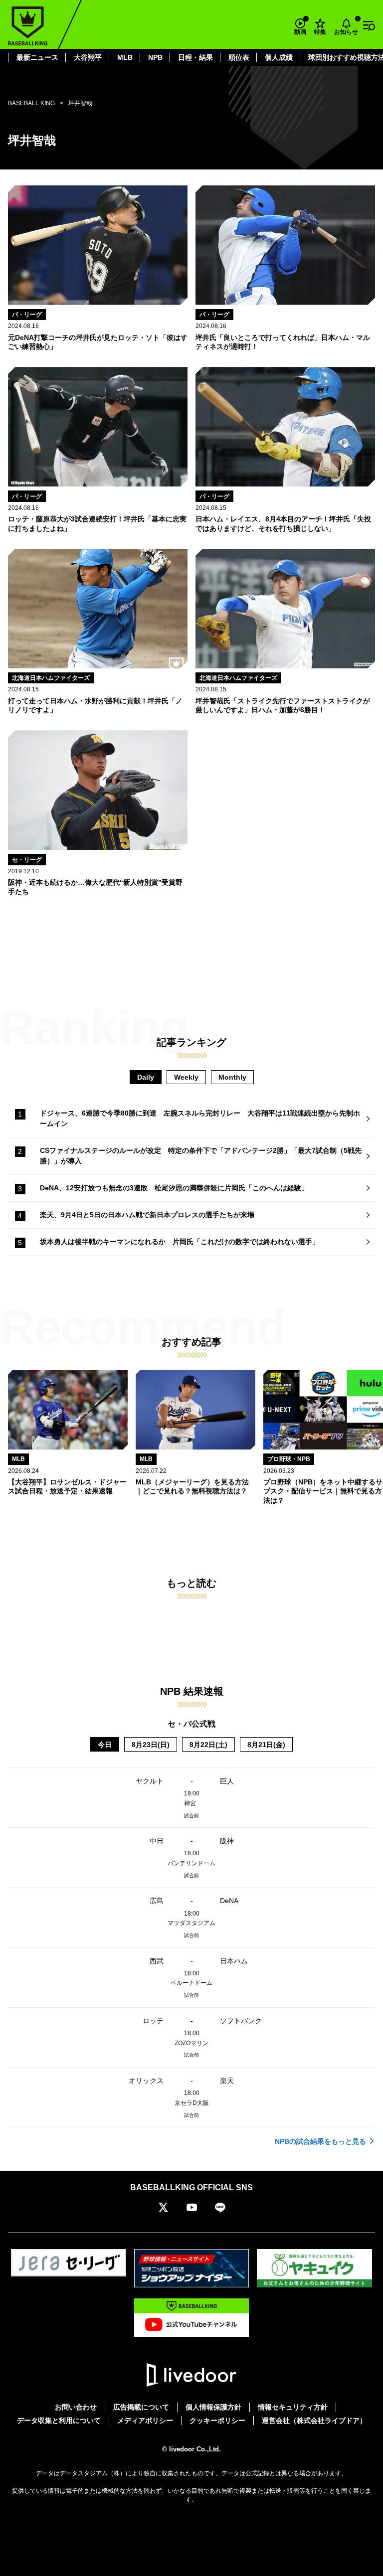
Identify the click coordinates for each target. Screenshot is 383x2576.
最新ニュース (37, 57)
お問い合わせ (76, 2407)
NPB (155, 57)
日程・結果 (195, 57)
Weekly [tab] (186, 1077)
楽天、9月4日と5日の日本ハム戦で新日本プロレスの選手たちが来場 (147, 1215)
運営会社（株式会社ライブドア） (314, 2420)
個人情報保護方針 (213, 2407)
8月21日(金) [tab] (266, 1745)
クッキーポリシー (217, 2420)
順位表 (239, 57)
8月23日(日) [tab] (151, 1745)
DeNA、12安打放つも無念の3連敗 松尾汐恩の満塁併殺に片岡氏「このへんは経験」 (174, 1188)
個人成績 (279, 57)
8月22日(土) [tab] (208, 1745)
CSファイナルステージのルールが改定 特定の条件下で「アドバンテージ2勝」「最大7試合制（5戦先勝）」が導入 (201, 1156)
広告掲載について (141, 2407)
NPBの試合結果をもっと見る (320, 2141)
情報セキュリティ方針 (293, 2407)
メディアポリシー (145, 2420)
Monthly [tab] (232, 1077)
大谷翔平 (88, 57)
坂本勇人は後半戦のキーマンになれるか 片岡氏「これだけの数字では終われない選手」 (180, 1242)
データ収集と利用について (59, 2420)
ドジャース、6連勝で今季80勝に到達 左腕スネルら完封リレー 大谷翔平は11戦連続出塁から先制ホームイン (200, 1118)
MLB (125, 57)
